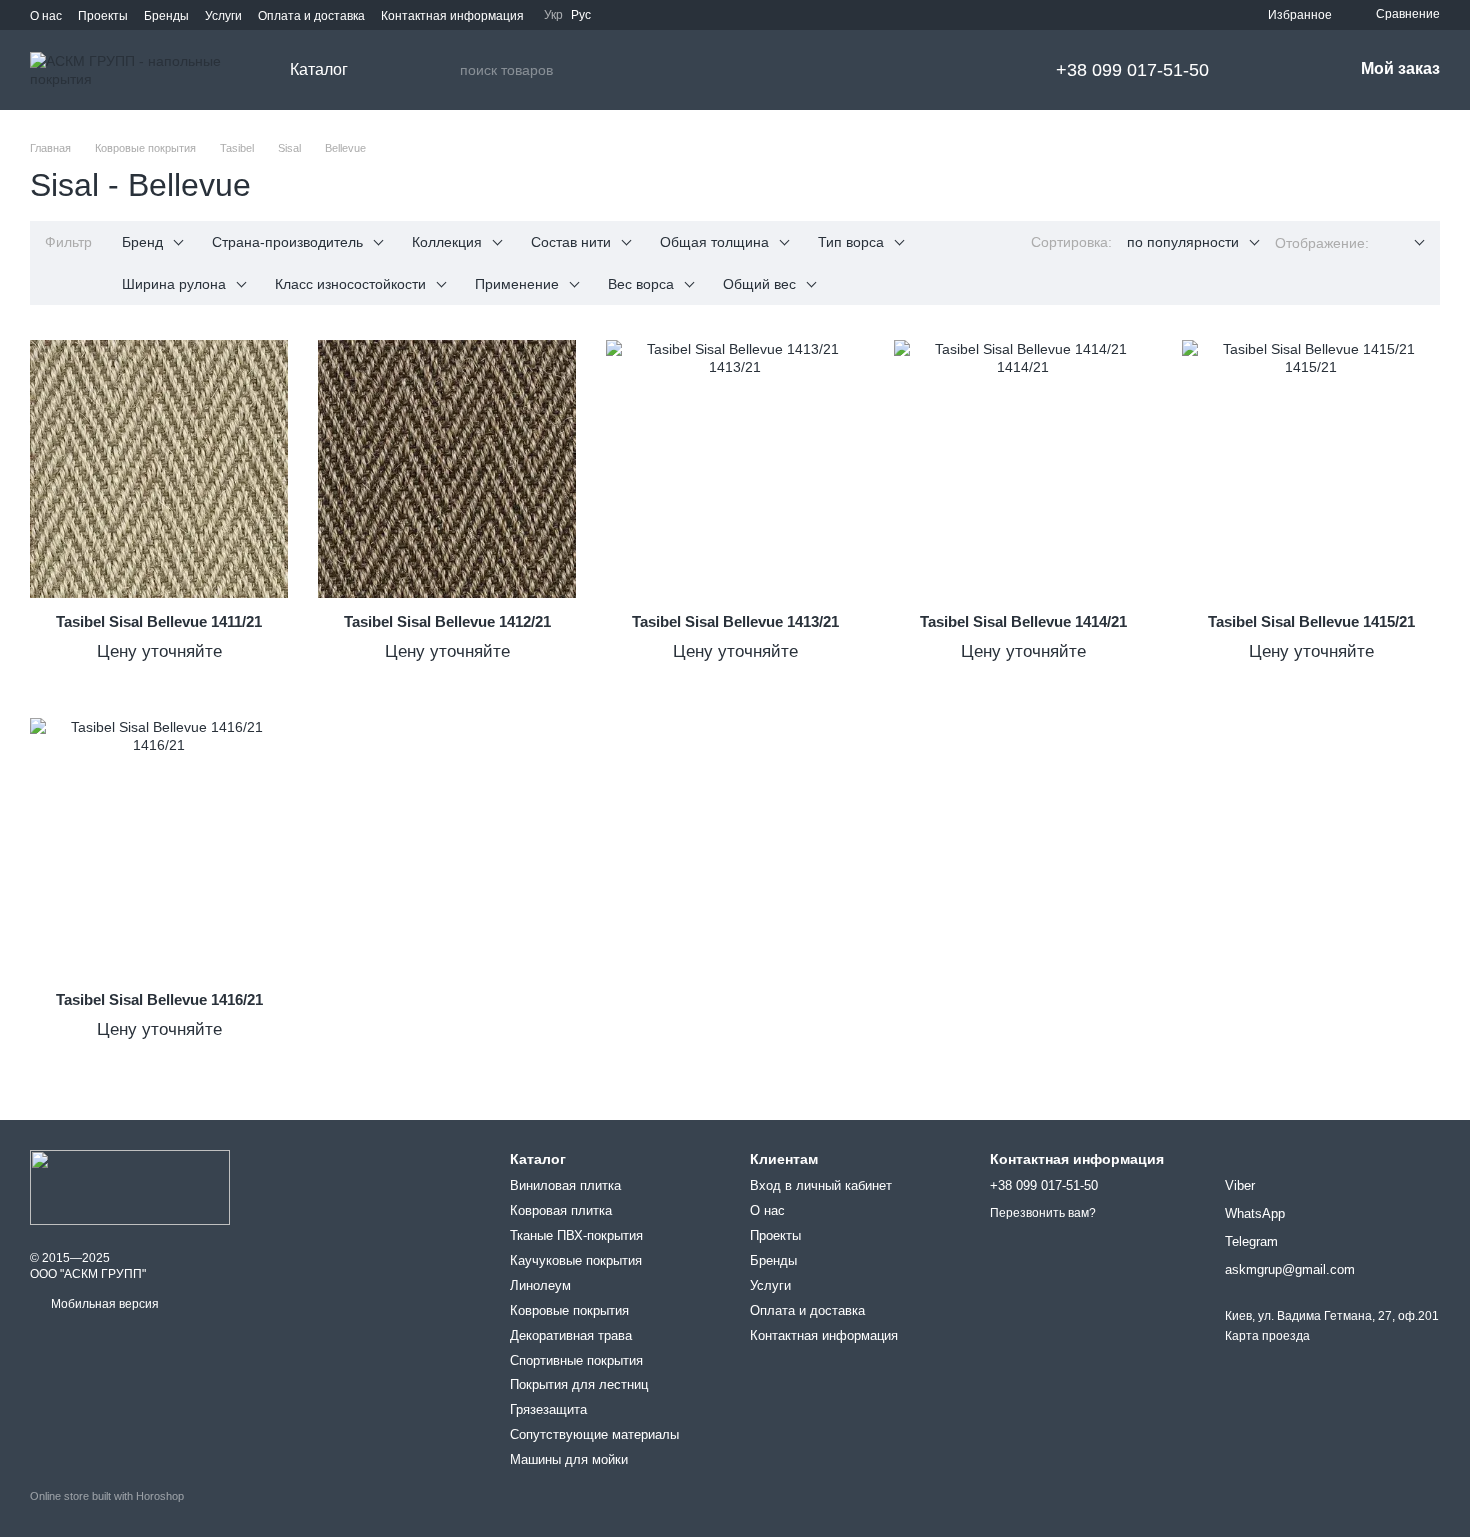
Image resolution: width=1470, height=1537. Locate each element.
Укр (553, 15)
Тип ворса (851, 242)
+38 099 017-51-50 (1132, 70)
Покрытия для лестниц (579, 1384)
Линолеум (540, 1285)
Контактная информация (452, 16)
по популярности (1183, 242)
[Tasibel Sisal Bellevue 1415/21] (1311, 469)
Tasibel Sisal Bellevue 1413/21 (735, 621)
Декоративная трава (571, 1335)
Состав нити (571, 242)
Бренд (142, 242)
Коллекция (447, 242)
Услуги (223, 16)
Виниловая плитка (565, 1185)
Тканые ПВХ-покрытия (576, 1235)
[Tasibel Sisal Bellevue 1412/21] (447, 469)
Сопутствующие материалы (594, 1434)
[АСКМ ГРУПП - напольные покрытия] (130, 1187)
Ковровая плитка (561, 1210)
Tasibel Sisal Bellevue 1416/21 (159, 999)
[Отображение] (1404, 243)
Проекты (103, 16)
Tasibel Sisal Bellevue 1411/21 (159, 621)
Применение (517, 284)
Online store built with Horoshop (107, 1496)
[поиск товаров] (444, 70)
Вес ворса (641, 284)
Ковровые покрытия (569, 1310)
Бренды (166, 16)
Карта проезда (1267, 1336)
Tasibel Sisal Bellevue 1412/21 (447, 621)
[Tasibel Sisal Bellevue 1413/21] (735, 469)
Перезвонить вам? (1043, 1213)
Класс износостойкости (350, 284)
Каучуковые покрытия (576, 1260)
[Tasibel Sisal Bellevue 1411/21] (159, 469)
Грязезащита (548, 1409)
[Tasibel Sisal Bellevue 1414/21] (1023, 469)
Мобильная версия (103, 1304)
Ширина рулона (174, 284)
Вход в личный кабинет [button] (821, 1185)
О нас (46, 16)
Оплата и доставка (311, 16)
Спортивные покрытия (576, 1360)
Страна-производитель (287, 242)
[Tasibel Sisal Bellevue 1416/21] (159, 847)
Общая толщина (714, 242)
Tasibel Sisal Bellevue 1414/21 (1023, 621)
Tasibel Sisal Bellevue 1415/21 (1311, 621)
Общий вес (759, 284)
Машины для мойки (569, 1459)
